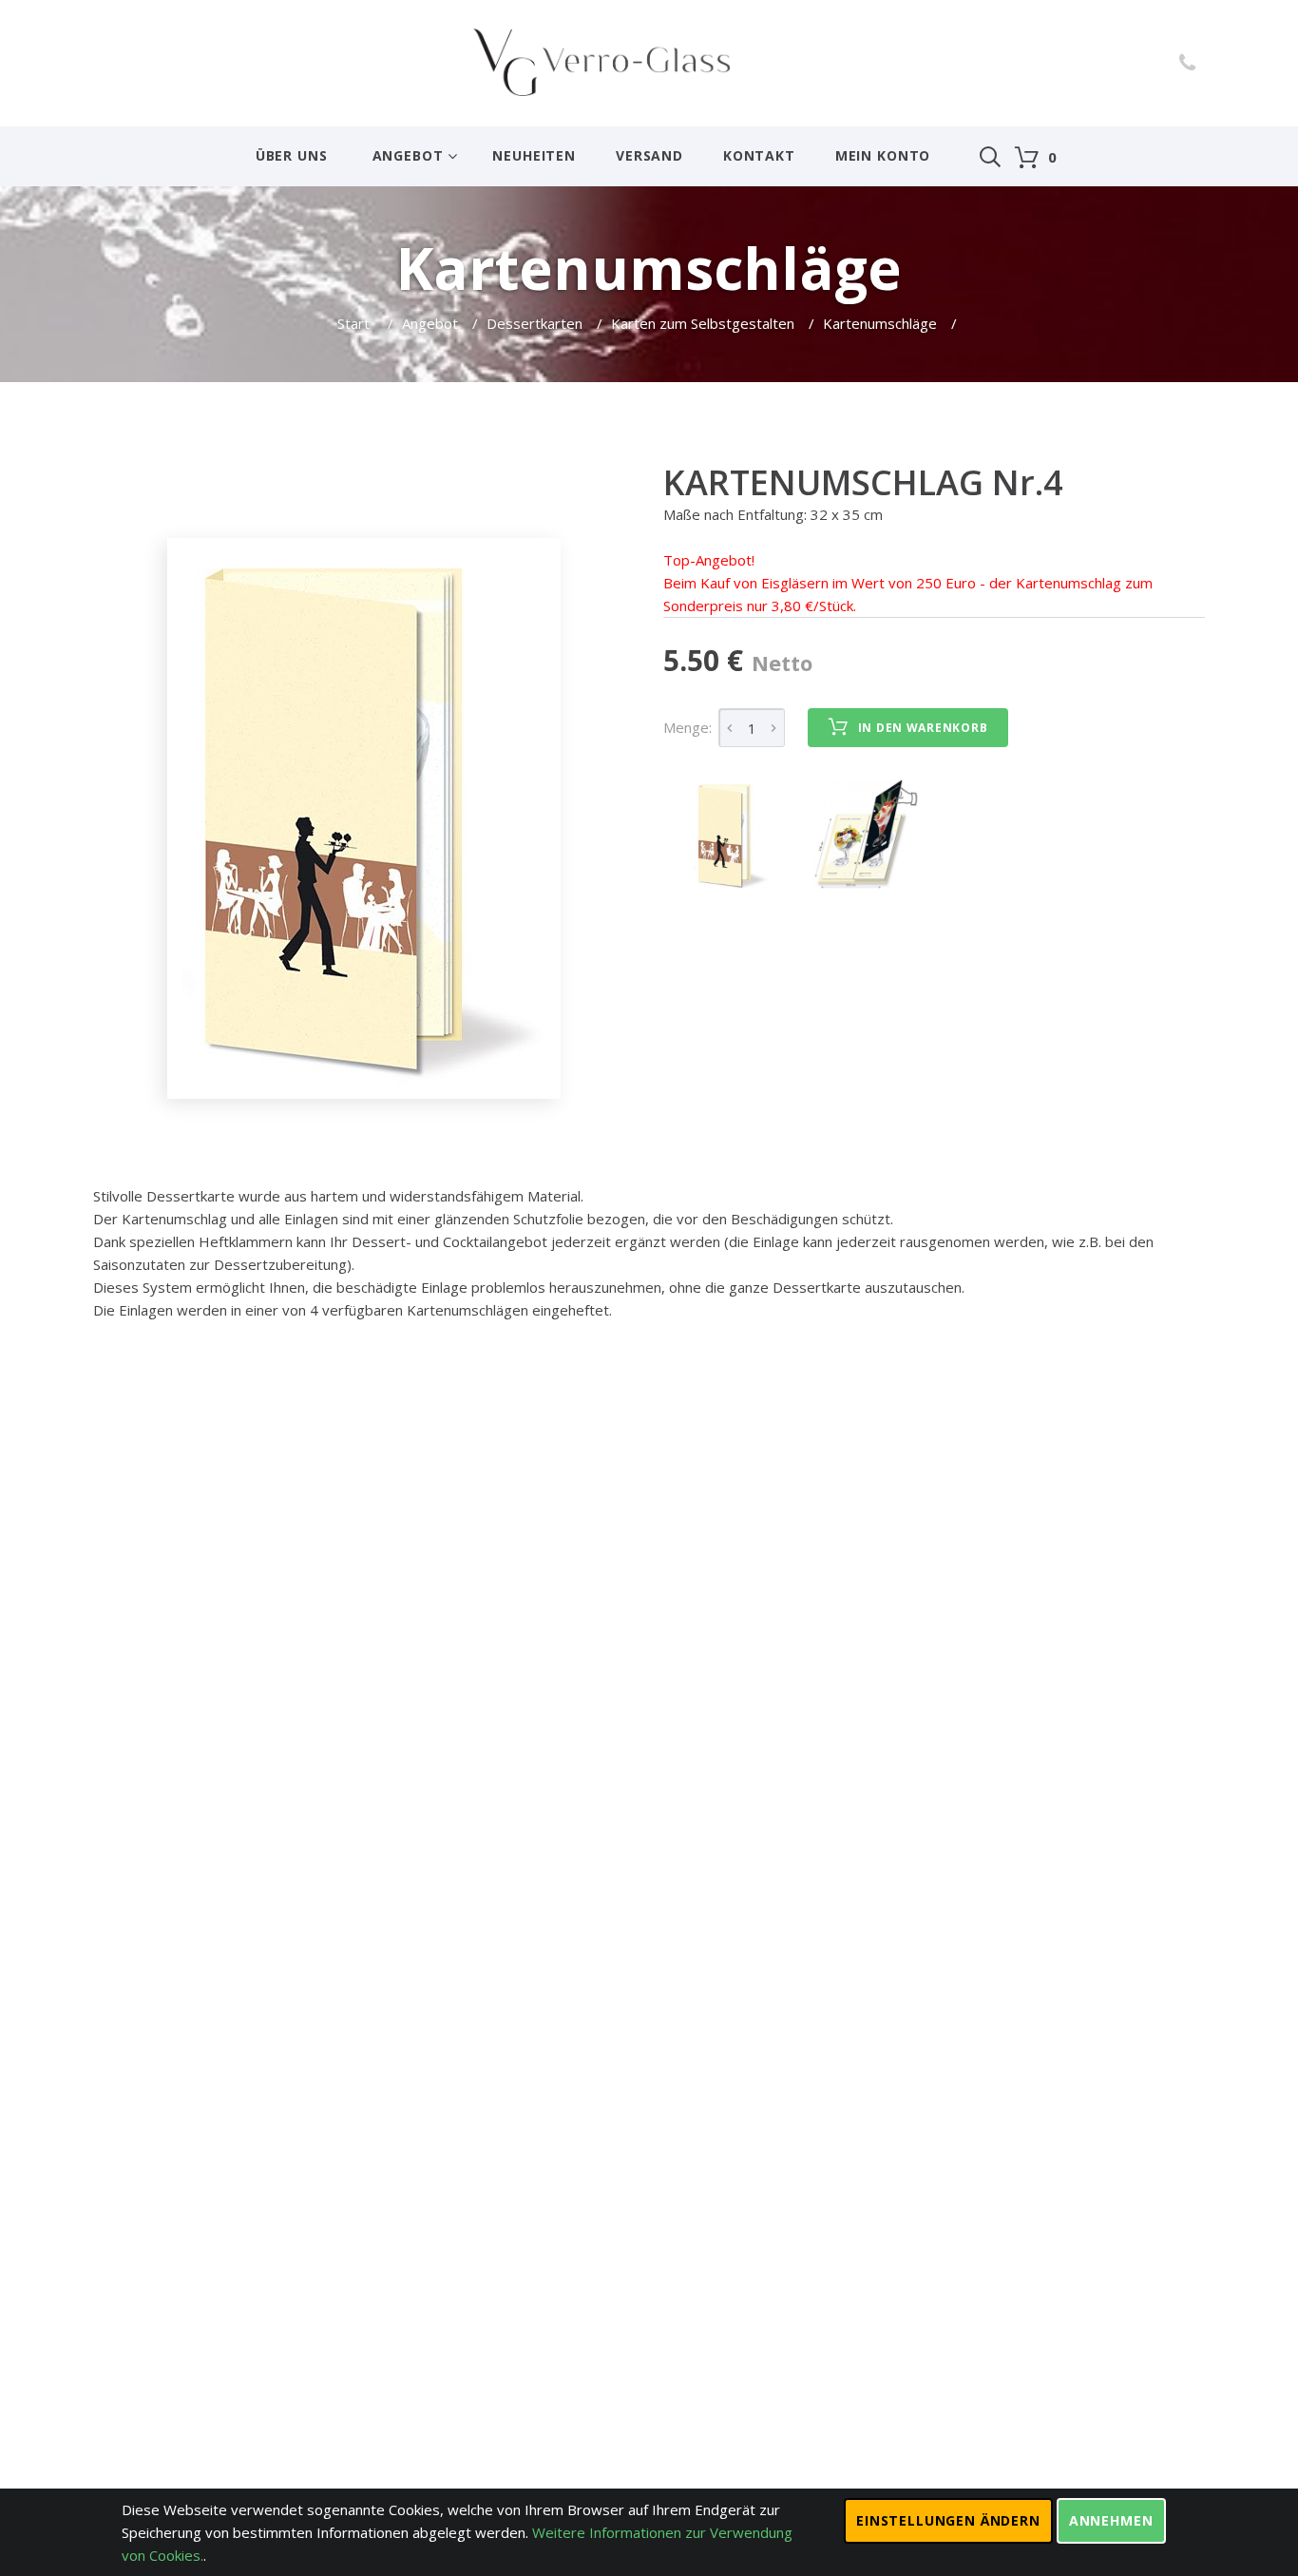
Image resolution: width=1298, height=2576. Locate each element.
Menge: (687, 727)
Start (355, 323)
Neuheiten (534, 155)
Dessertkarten (534, 323)
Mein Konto (883, 155)
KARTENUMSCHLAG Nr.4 (863, 482)
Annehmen (1111, 2520)
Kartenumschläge (880, 323)
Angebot (408, 155)
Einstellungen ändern (948, 2520)
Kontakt (759, 155)
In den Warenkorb (923, 728)
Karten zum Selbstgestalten (703, 323)
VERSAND (649, 155)
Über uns (292, 155)
